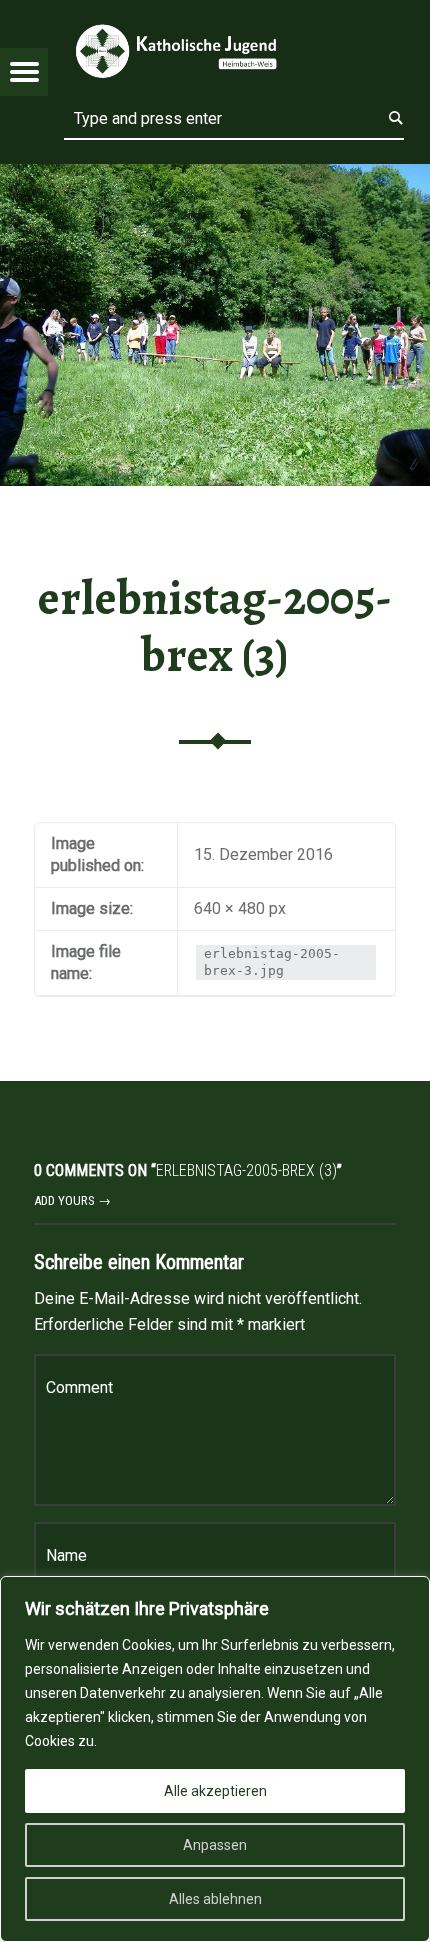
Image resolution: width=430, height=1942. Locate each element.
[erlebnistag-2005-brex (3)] (215, 176)
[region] (215, 1759)
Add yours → (72, 1200)
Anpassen (215, 1845)
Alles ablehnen (215, 1899)
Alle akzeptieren (215, 1791)
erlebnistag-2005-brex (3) (215, 626)
